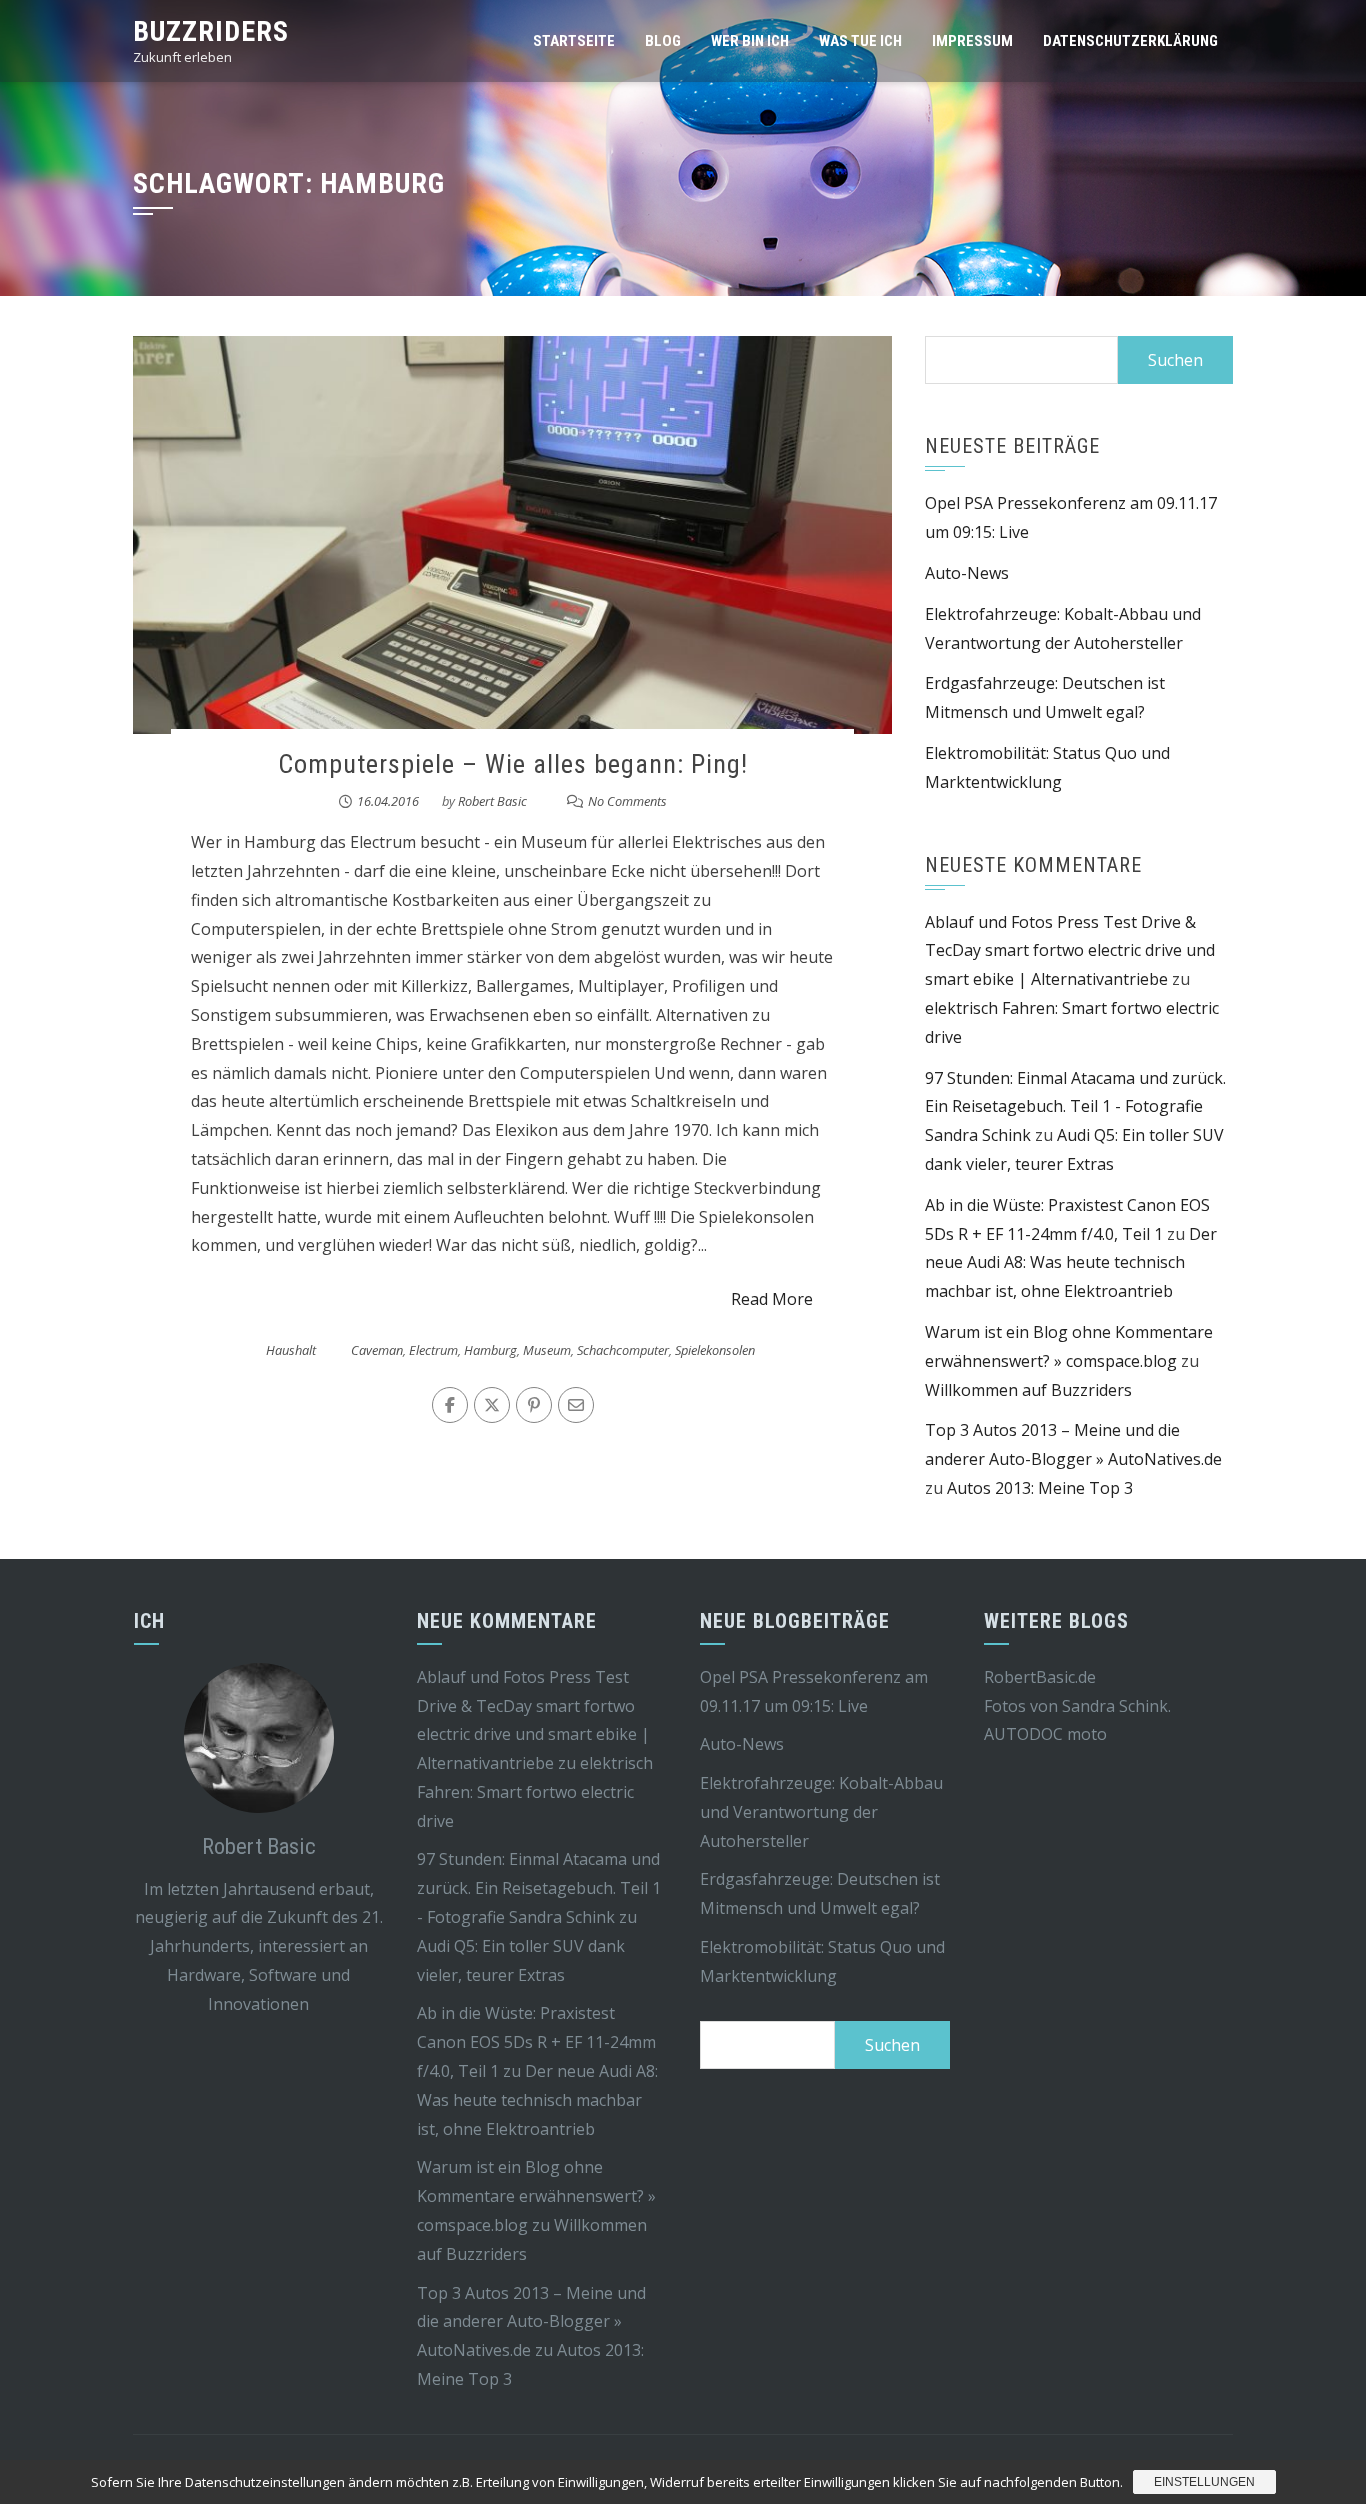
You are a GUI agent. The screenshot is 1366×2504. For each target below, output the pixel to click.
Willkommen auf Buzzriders (1028, 1390)
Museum (547, 1350)
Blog (663, 41)
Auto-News (967, 573)
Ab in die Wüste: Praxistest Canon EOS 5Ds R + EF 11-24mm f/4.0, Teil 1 (536, 2042)
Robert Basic (492, 801)
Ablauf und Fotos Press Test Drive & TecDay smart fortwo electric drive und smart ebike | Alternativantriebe (1070, 951)
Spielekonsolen (715, 1350)
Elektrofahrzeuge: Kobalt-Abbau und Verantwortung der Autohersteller (821, 1812)
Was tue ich (860, 41)
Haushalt (291, 1350)
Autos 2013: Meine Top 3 (1040, 1488)
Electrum (433, 1350)
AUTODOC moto (1045, 1734)
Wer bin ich (750, 41)
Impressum (972, 41)
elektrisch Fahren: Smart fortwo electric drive (535, 1792)
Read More (772, 1299)
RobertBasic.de (1040, 1677)
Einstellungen (1204, 2482)
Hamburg (490, 1350)
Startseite (574, 41)
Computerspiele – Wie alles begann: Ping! (513, 764)
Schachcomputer (623, 1350)
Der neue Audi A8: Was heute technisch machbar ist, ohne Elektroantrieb (1071, 1263)
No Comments (627, 801)
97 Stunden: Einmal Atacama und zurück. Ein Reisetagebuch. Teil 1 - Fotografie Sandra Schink (1075, 1107)
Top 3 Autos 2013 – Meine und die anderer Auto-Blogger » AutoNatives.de (531, 2322)
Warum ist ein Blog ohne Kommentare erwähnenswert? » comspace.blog (536, 2196)
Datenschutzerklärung (1130, 41)
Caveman (377, 1350)
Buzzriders (211, 31)
